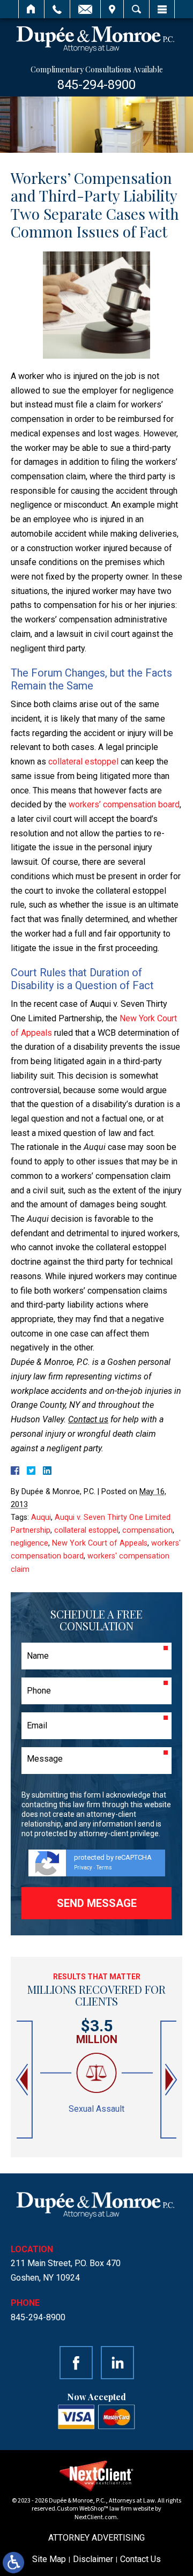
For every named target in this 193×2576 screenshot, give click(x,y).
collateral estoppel (83, 762)
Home (31, 9)
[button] (23, 2080)
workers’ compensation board (124, 804)
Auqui (41, 1517)
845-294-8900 (96, 85)
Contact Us (140, 2559)
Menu (162, 9)
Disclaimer (93, 2559)
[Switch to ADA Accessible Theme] (13, 2563)
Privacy (83, 1868)
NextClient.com (96, 2517)
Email (85, 9)
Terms (104, 1868)
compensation (147, 1530)
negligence (29, 1543)
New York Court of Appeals (100, 1543)
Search (136, 9)
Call (57, 9)
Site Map (49, 2559)
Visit (112, 9)
